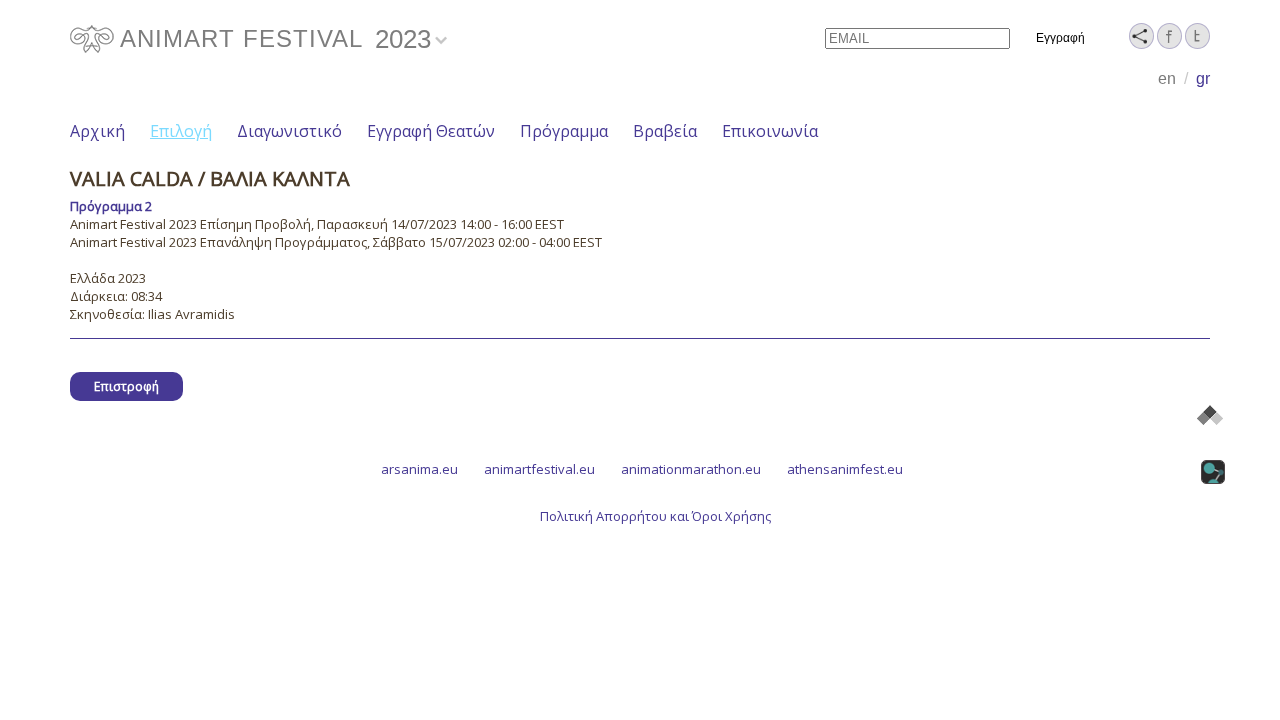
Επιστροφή (126, 386)
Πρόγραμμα (564, 131)
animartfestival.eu (539, 469)
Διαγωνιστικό (289, 131)
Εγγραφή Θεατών (431, 131)
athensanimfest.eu (845, 469)
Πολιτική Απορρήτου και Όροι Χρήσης (655, 516)
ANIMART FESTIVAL (241, 38)
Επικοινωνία (770, 131)
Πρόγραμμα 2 (111, 206)
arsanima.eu (419, 469)
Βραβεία (665, 131)
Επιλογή (181, 131)
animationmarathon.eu (691, 469)
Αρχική (97, 131)
